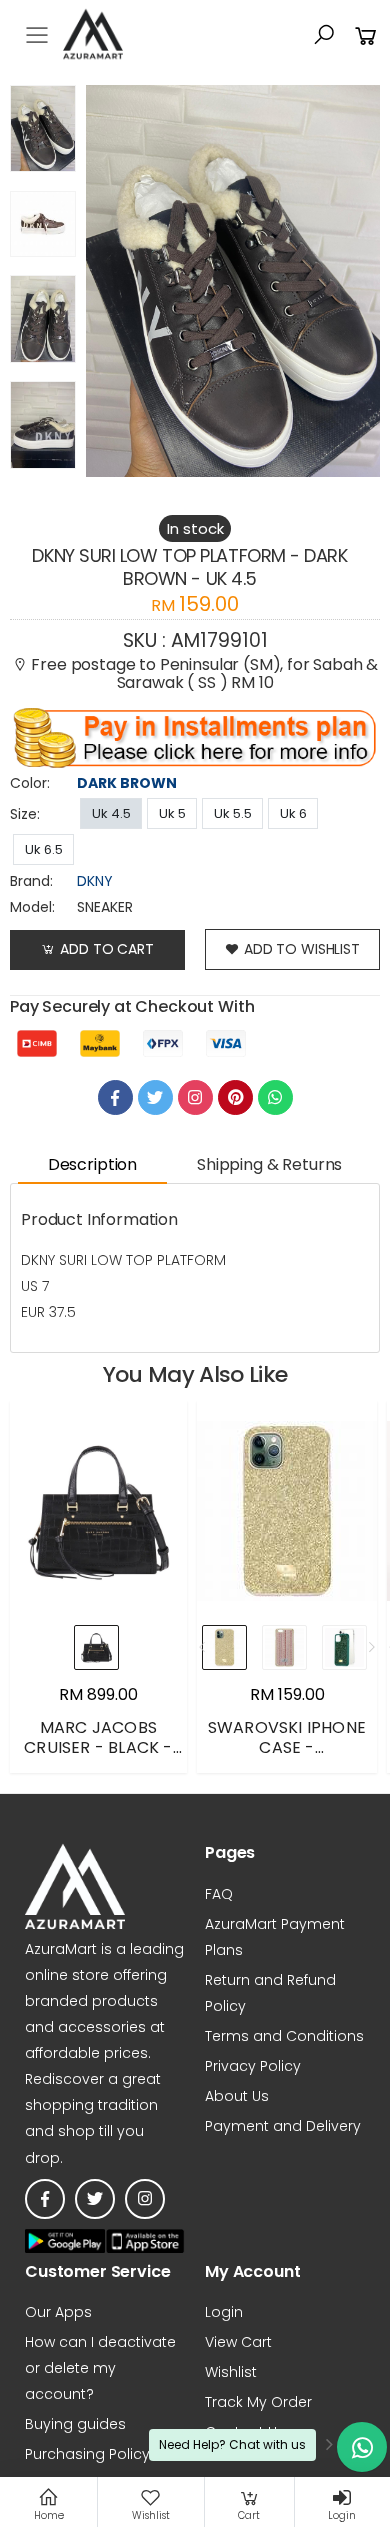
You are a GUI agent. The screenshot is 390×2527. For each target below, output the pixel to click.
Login (224, 2312)
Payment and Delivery (283, 2126)
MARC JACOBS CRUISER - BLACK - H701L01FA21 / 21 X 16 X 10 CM (98, 1757)
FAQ (219, 1894)
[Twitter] (155, 1097)
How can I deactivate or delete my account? (100, 2368)
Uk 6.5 (44, 849)
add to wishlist (302, 949)
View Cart (238, 2342)
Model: (32, 907)
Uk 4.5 (111, 813)
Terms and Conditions (284, 2036)
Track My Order (258, 2402)
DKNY (95, 881)
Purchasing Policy (87, 2454)
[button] (324, 35)
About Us (237, 2096)
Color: (30, 783)
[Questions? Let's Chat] (362, 2447)
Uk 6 (293, 813)
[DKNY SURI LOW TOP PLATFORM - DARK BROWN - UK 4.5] (43, 133)
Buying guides (75, 2424)
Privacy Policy (253, 2066)
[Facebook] (115, 1097)
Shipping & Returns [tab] (269, 1164)
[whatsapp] (275, 1097)
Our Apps (58, 2312)
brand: (31, 881)
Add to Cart (106, 949)
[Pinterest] (235, 1097)
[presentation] (203, 1647)
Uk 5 (172, 813)
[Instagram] (195, 1097)
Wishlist (231, 2372)
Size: (25, 814)
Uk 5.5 (233, 813)
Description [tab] (92, 1164)
